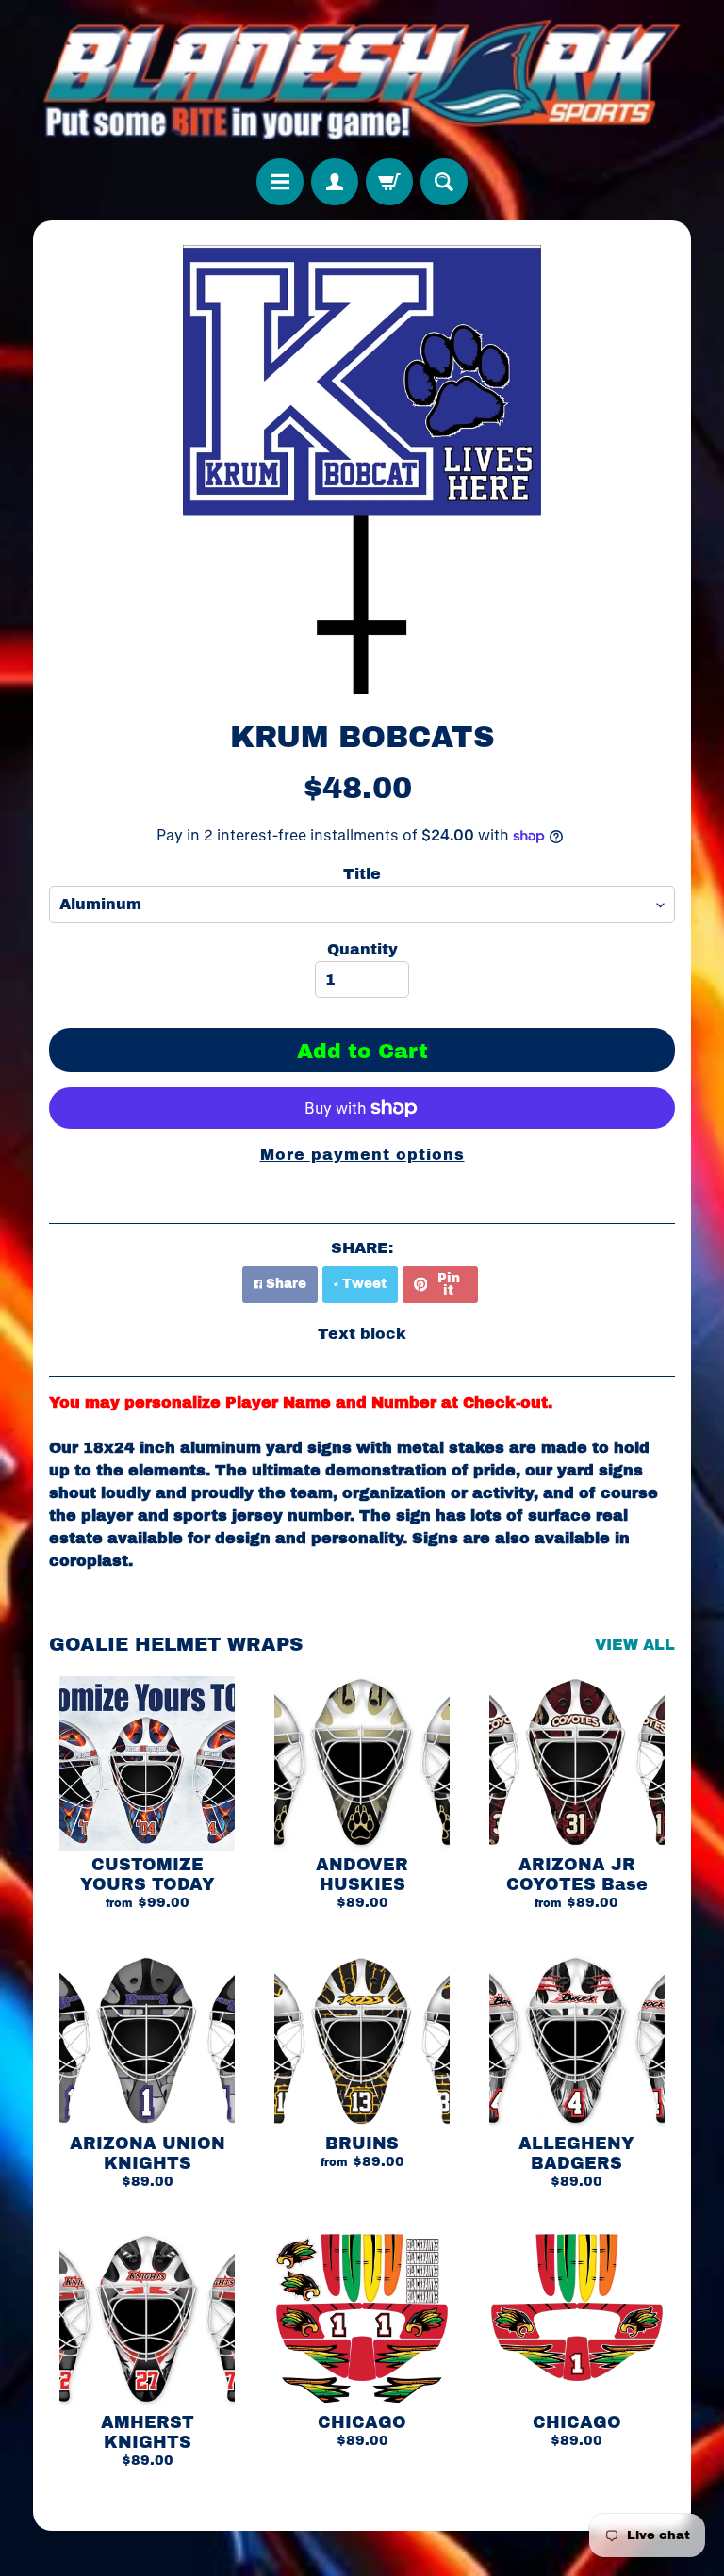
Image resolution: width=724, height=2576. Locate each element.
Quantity (362, 949)
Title (362, 874)
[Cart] (389, 182)
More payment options (362, 1155)
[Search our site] (444, 182)
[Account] (335, 182)
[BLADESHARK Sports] (362, 79)
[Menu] (280, 182)
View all (635, 1645)
